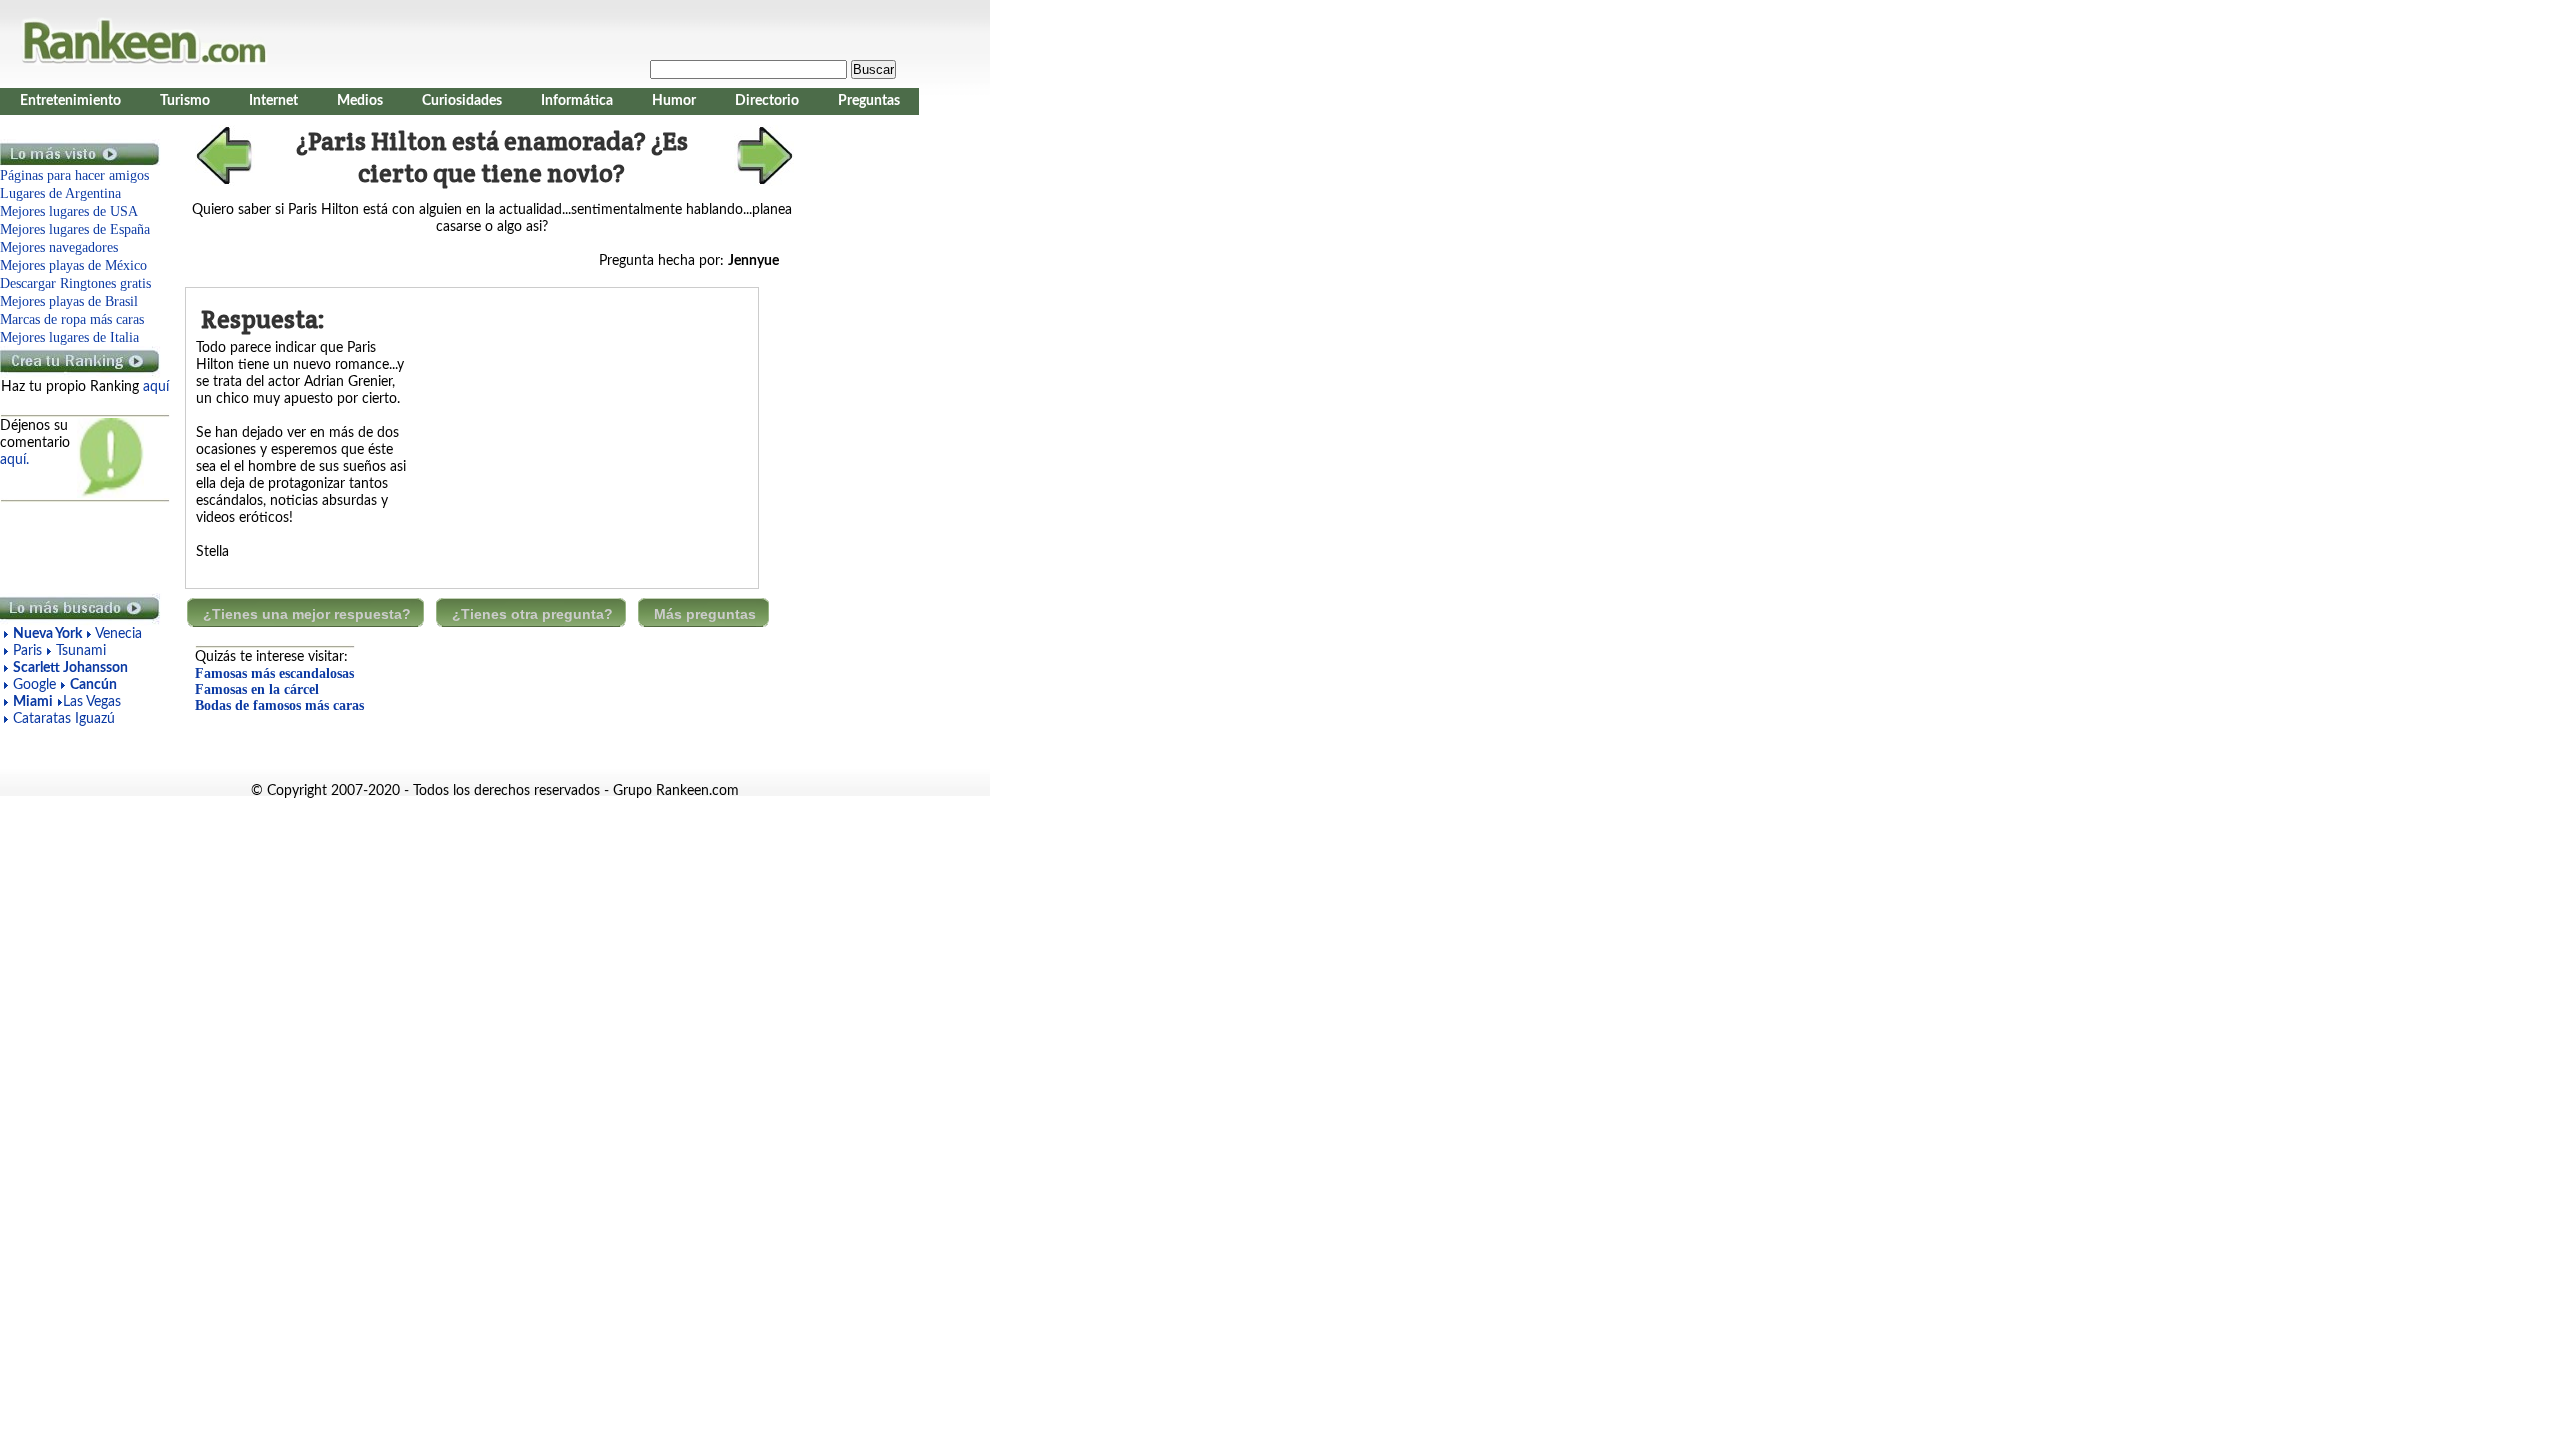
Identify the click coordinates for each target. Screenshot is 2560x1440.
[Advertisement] (80, 548)
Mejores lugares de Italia (69, 337)
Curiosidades (462, 101)
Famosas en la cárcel (257, 689)
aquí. (14, 460)
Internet (273, 101)
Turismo (185, 101)
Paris (27, 651)
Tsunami (81, 651)
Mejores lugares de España (75, 229)
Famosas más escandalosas (274, 673)
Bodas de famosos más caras (279, 705)
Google (36, 685)
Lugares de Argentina (60, 193)
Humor (674, 101)
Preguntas (869, 101)
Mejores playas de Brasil (69, 301)
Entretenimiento (70, 101)
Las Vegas (92, 702)
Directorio (767, 101)
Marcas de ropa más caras (72, 319)
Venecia (118, 634)
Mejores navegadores (59, 247)
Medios (360, 101)
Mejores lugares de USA (69, 211)
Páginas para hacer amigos (74, 175)
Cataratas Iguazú (64, 719)
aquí (156, 387)
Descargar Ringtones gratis (75, 283)
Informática (577, 101)
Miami (33, 702)
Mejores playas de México (73, 265)
